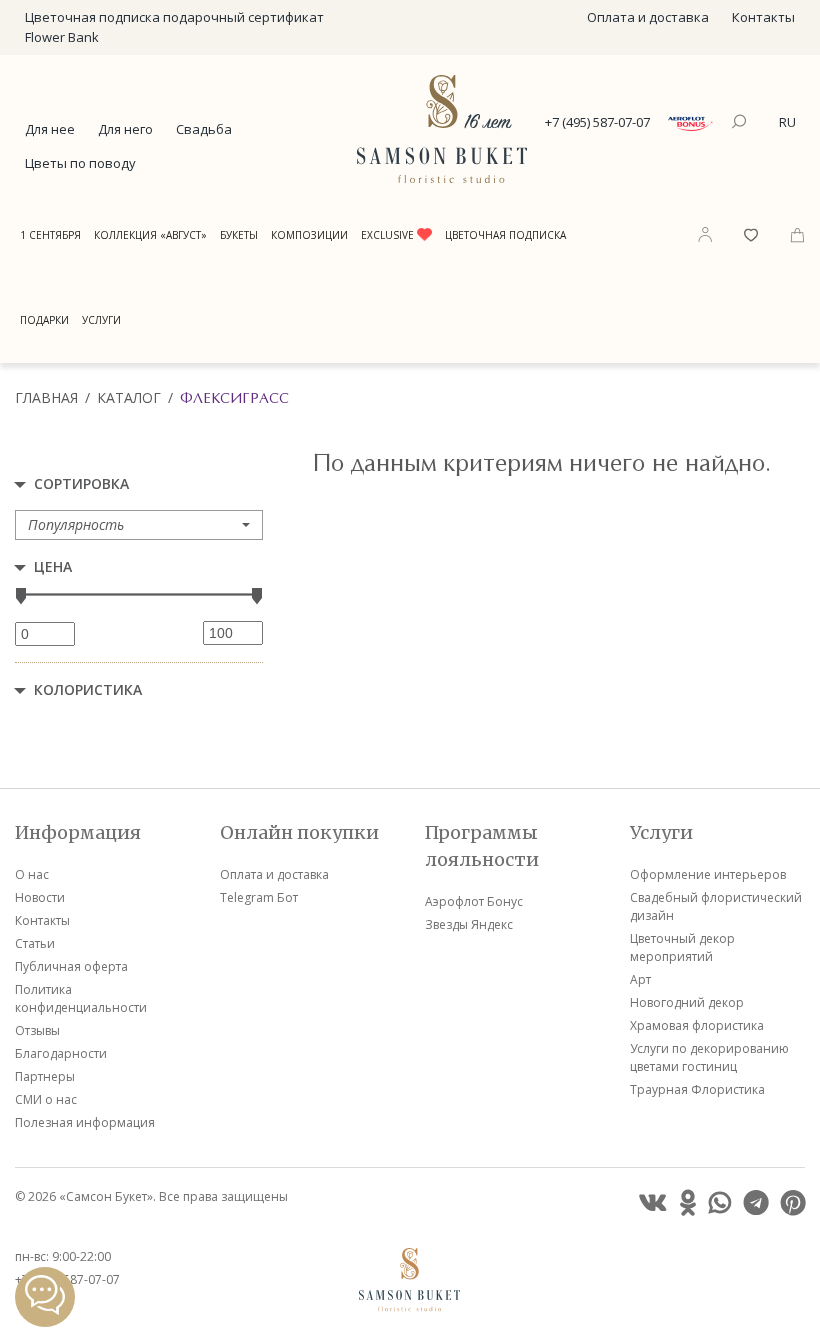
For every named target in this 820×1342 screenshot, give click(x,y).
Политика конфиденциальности (81, 998)
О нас (32, 874)
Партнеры (45, 1076)
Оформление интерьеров (708, 874)
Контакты (763, 17)
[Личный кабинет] (705, 234)
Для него (125, 129)
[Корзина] (797, 233)
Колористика (88, 689)
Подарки (44, 320)
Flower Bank (62, 37)
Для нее (50, 129)
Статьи (35, 943)
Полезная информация (85, 1122)
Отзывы (37, 1030)
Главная (46, 397)
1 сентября (50, 235)
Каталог (129, 397)
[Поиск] (741, 123)
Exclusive (389, 235)
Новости (40, 897)
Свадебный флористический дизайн (716, 906)
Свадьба (204, 129)
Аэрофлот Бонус (474, 901)
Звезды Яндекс (469, 924)
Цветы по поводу (80, 163)
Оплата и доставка (648, 17)
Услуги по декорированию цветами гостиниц (709, 1057)
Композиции (309, 235)
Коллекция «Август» (150, 235)
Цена (53, 566)
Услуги (101, 320)
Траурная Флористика (697, 1089)
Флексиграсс (234, 398)
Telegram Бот (259, 897)
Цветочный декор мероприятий (682, 947)
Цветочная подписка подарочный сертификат (174, 17)
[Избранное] (751, 233)
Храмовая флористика (697, 1025)
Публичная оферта (71, 966)
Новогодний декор (687, 1002)
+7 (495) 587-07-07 (597, 122)
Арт (640, 979)
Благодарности (61, 1053)
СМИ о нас (46, 1099)
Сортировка (81, 483)
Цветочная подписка (505, 235)
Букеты (239, 235)
